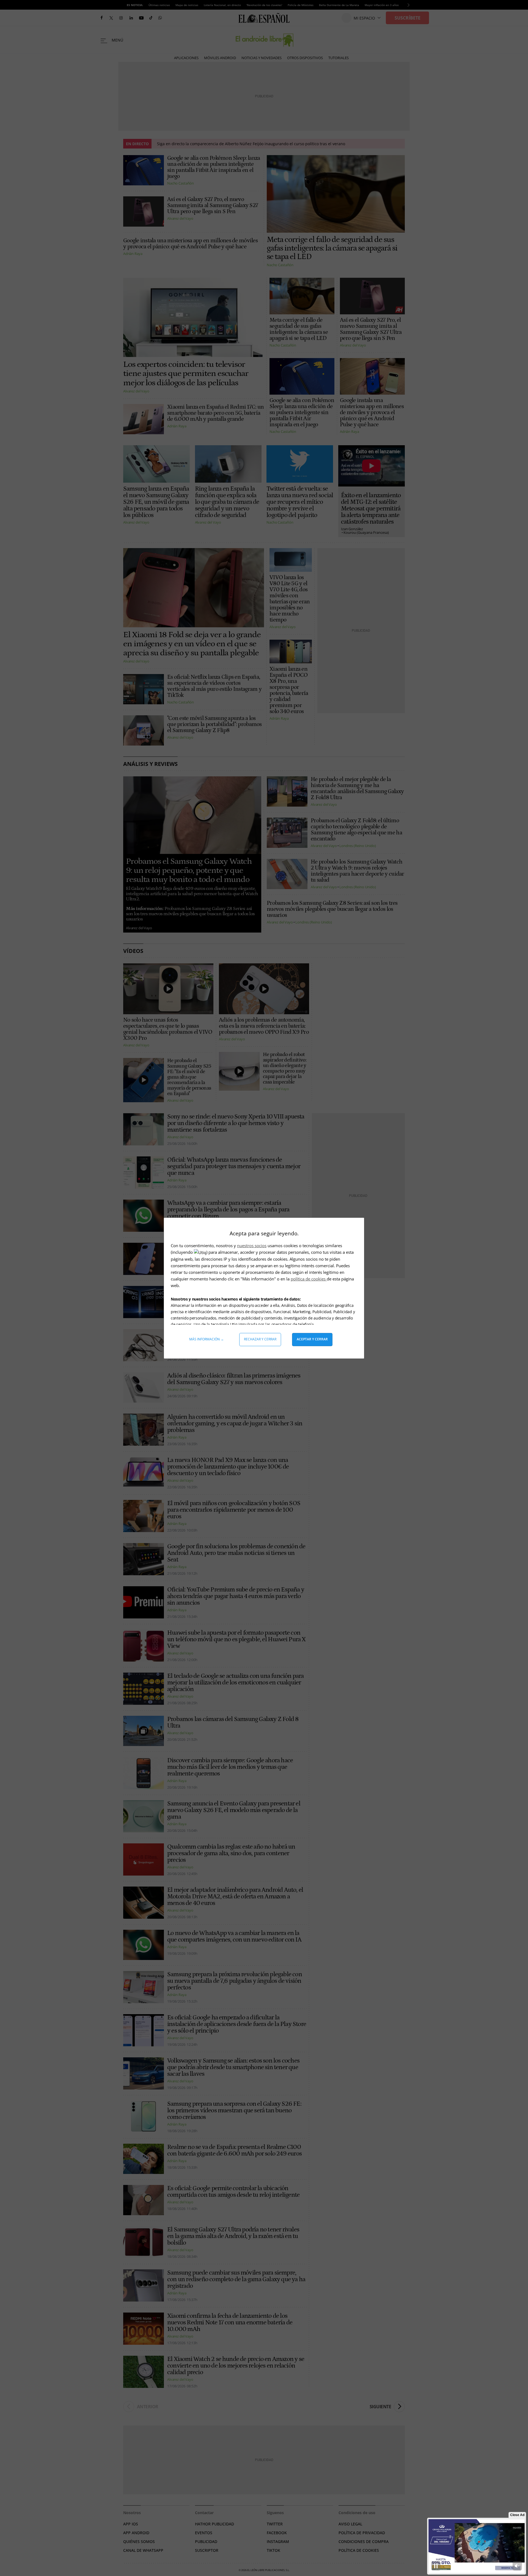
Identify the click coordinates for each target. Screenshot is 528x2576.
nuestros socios (252, 1246)
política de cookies (309, 1279)
